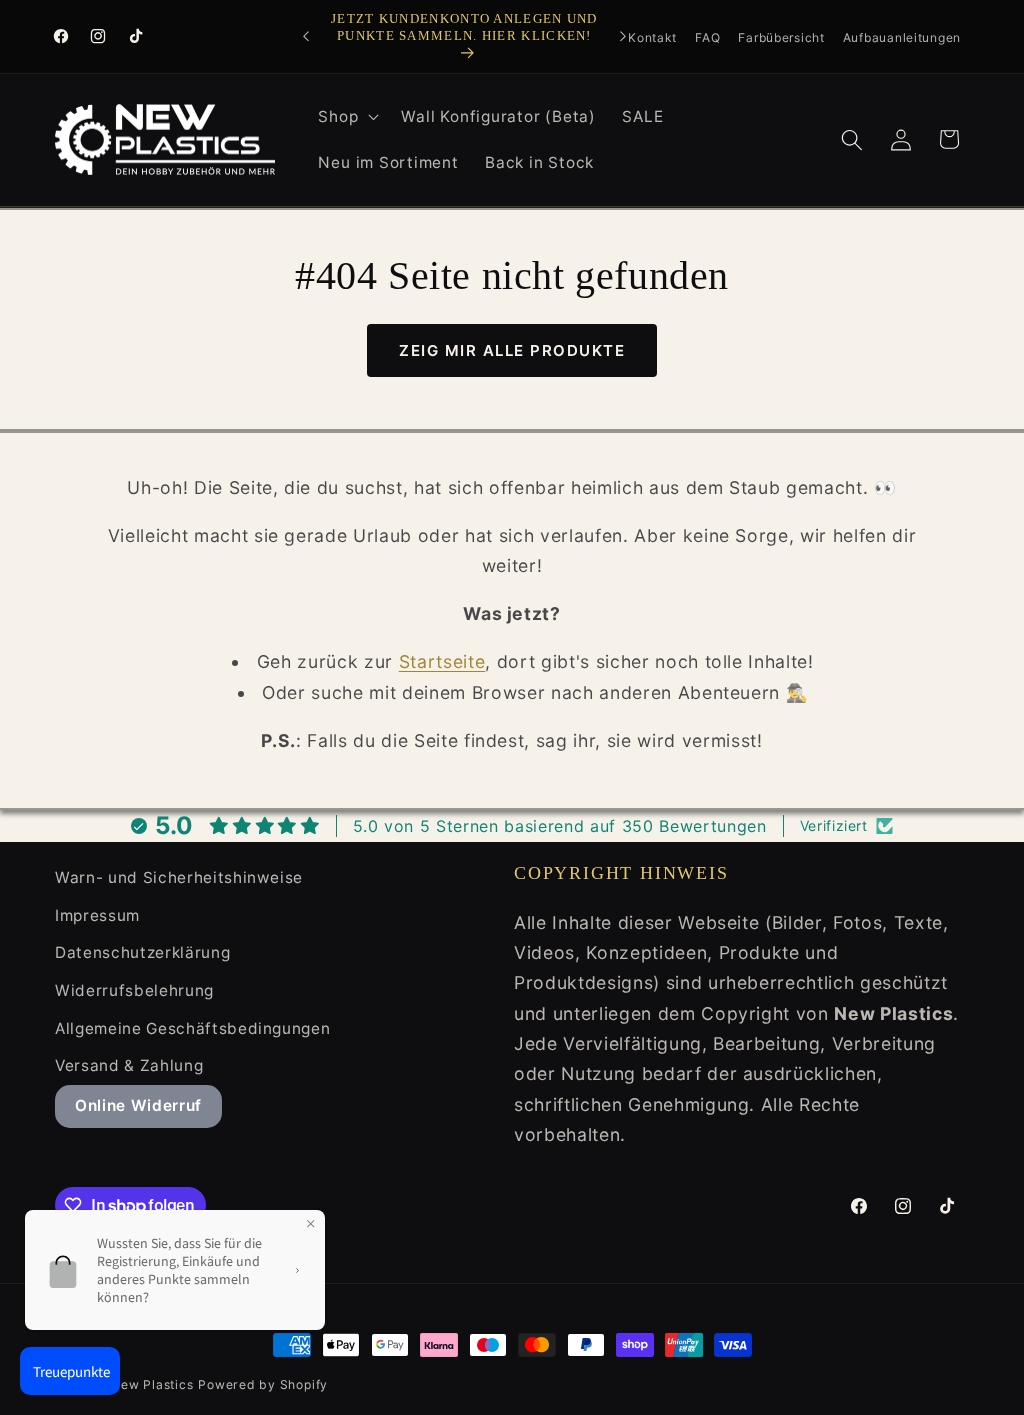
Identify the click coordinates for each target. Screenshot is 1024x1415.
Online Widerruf (138, 1105)
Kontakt (652, 37)
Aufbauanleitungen (902, 37)
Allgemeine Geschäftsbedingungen (192, 1028)
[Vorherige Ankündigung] (306, 36)
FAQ (707, 37)
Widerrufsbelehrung (134, 990)
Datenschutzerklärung (142, 952)
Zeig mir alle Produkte (512, 350)
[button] (346, 117)
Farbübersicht (781, 37)
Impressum (97, 915)
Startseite (442, 661)
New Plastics (152, 1384)
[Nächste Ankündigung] (623, 36)
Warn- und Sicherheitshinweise (179, 877)
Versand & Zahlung (129, 1065)
